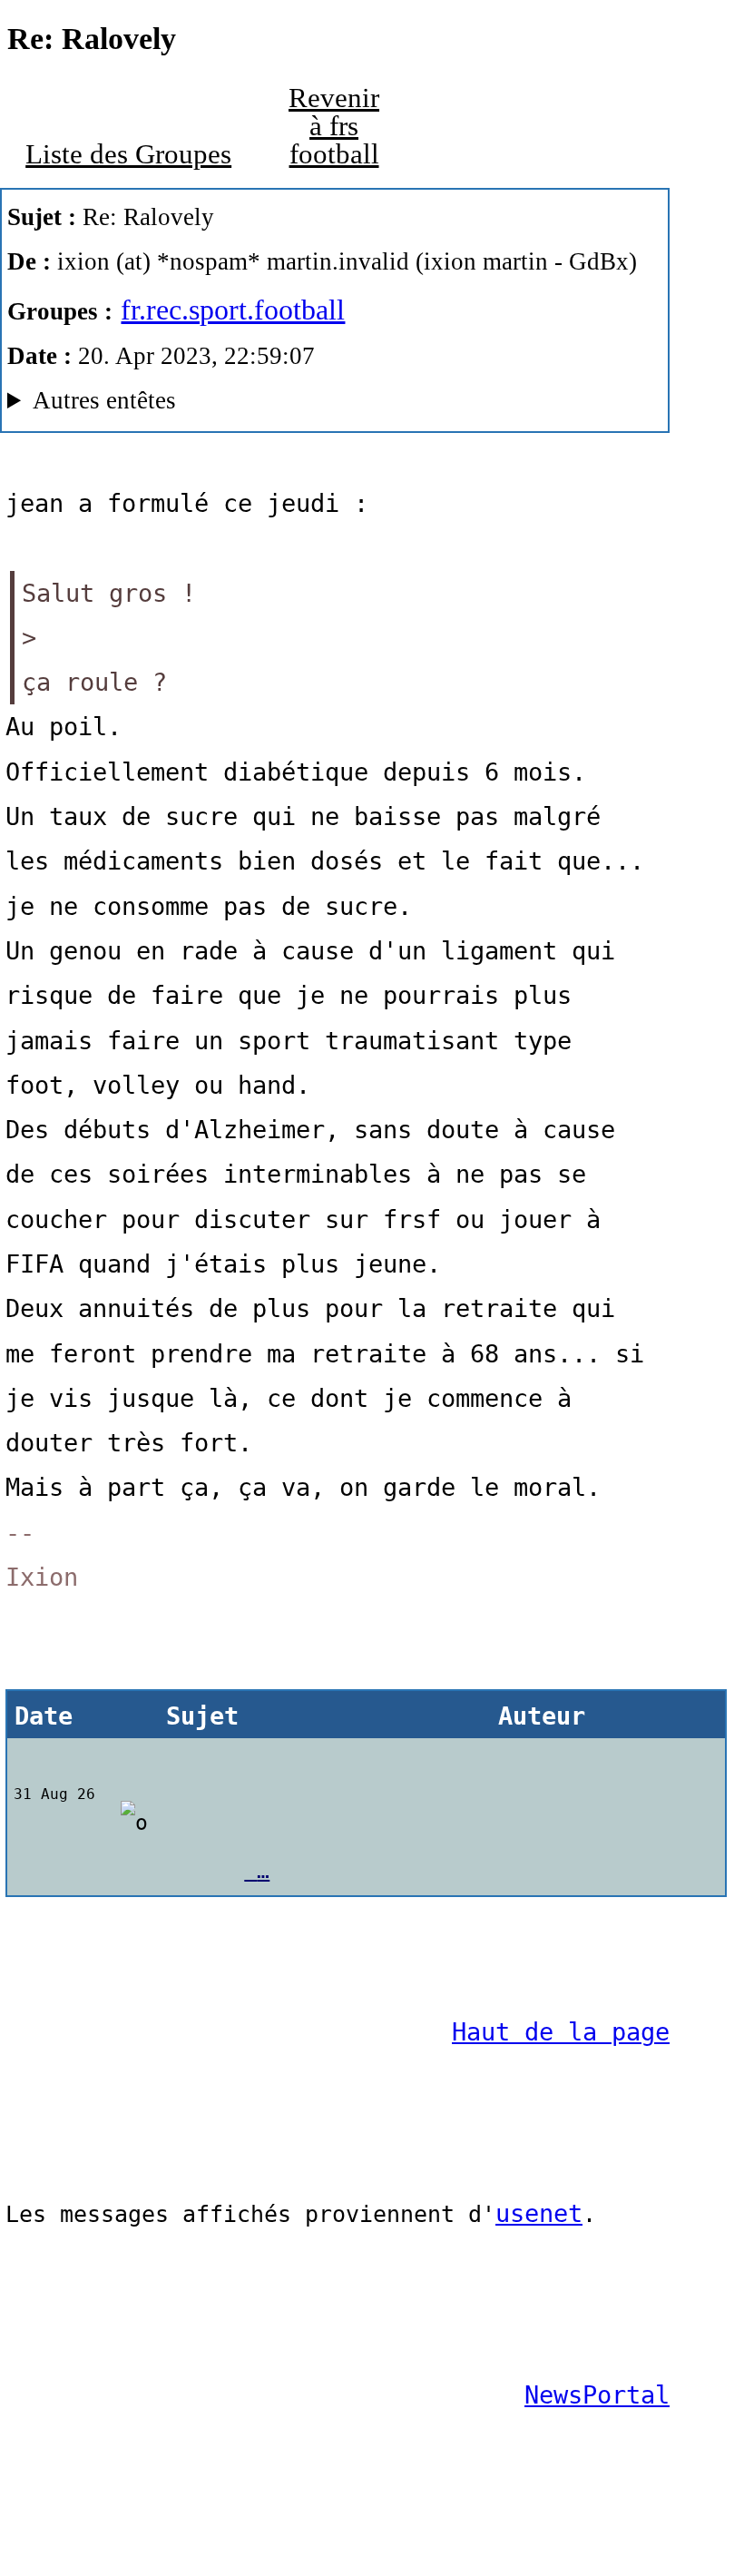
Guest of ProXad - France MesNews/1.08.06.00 (323, 405)
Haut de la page (561, 2032)
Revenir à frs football (334, 126)
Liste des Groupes (128, 154)
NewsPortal (597, 2395)
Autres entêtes (104, 400)
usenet (539, 2213)
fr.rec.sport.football (233, 310)
